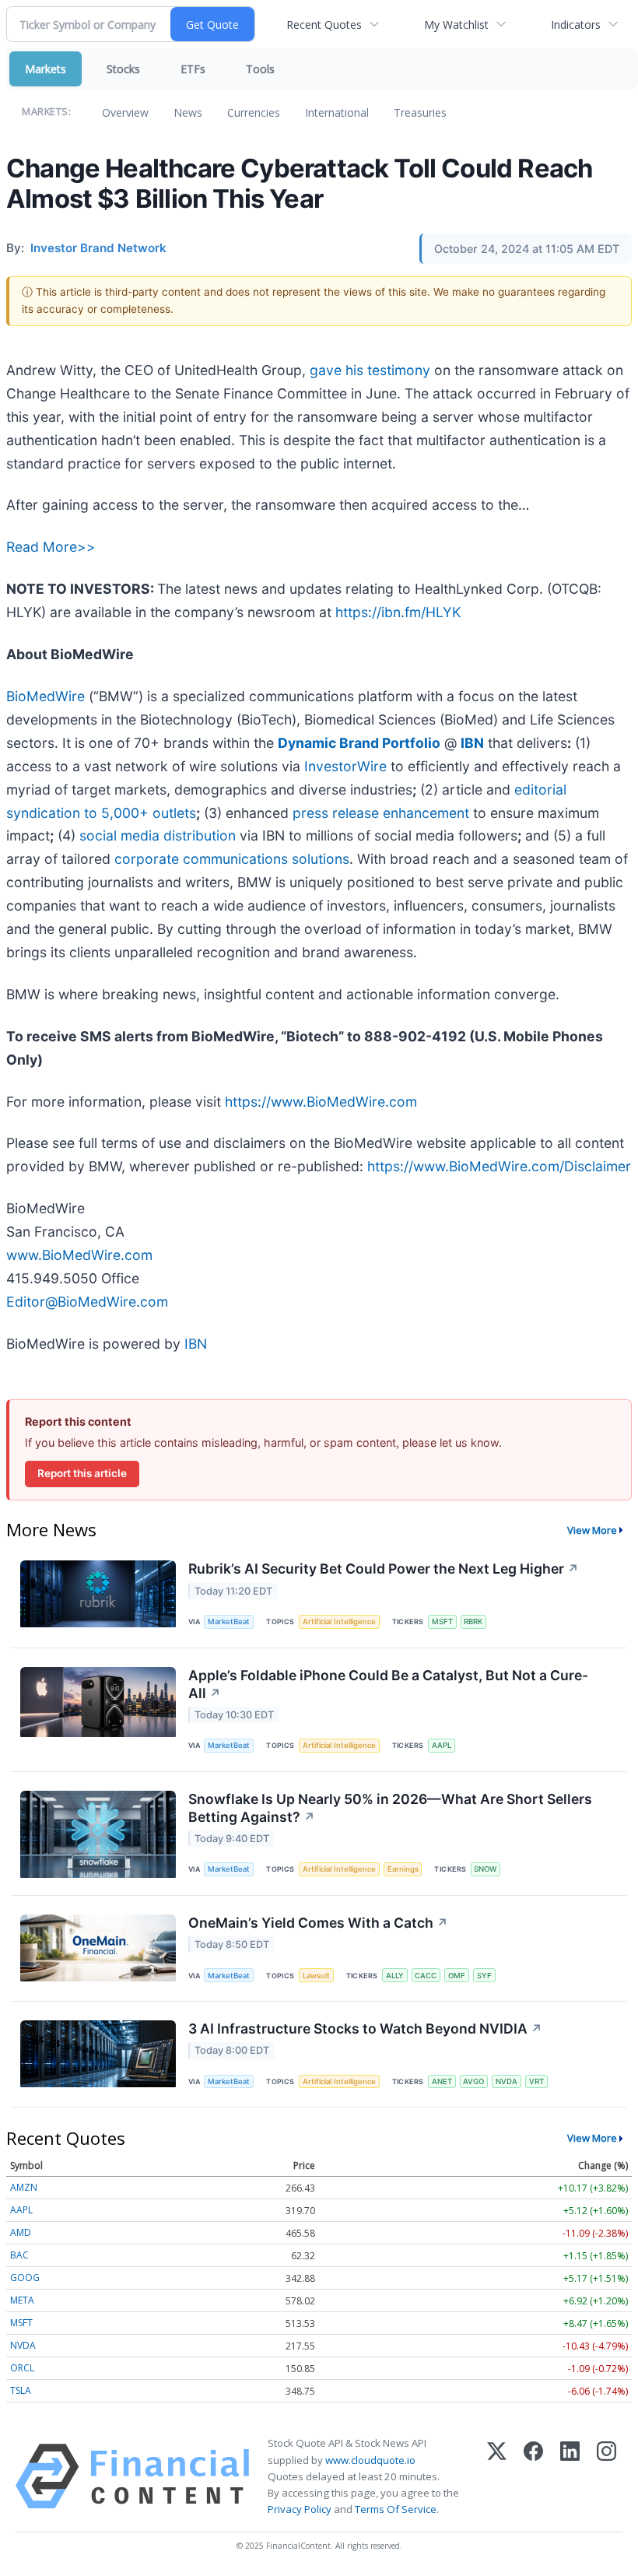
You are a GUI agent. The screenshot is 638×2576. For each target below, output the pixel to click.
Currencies (254, 112)
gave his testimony (370, 370)
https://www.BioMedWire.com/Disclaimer (499, 1166)
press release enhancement (381, 813)
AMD (21, 2232)
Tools (260, 69)
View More (592, 1530)
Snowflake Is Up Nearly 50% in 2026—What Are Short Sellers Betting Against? (390, 1808)
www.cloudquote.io (370, 2460)
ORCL (22, 2368)
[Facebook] (533, 2476)
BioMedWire (46, 696)
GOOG (25, 2278)
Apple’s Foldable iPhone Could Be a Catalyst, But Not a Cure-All (388, 1684)
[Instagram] (606, 2476)
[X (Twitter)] (497, 2476)
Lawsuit (316, 1976)
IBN (196, 1344)
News (188, 112)
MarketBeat (229, 1621)
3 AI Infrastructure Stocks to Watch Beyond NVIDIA (365, 2029)
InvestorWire (345, 766)
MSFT (442, 1621)
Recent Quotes (324, 25)
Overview (125, 112)
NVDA (507, 2081)
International (337, 112)
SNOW (485, 1869)
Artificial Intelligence (339, 1621)
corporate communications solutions (232, 859)
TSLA (21, 2390)
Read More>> (51, 547)
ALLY (395, 1976)
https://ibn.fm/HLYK (398, 612)
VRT (536, 2081)
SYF (484, 1976)
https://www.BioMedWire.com (321, 1102)
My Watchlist (456, 25)
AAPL (442, 1745)
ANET (442, 2081)
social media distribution (158, 835)
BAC (19, 2255)
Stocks (123, 69)
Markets (46, 69)
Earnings (403, 1869)
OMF (457, 1976)
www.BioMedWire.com (79, 1255)
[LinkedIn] (570, 2476)
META (22, 2300)
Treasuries (420, 112)
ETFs (193, 69)
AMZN (24, 2187)
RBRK (473, 1621)
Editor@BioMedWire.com (87, 1302)
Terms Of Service (396, 2509)
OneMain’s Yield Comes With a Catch (318, 1923)
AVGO (473, 2081)
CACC (426, 1976)
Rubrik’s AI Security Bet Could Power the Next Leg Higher (384, 1569)
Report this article (82, 1473)
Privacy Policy (300, 2509)
